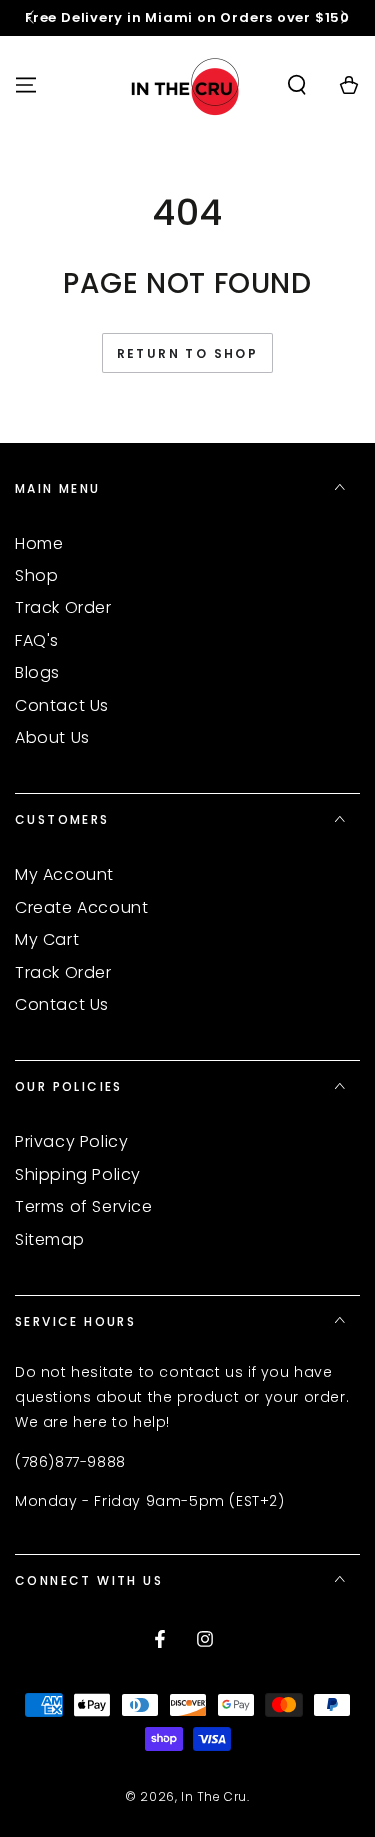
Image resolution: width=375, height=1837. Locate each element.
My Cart (47, 939)
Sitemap (49, 1239)
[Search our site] (297, 85)
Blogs (37, 672)
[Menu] (26, 85)
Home (39, 543)
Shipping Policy (78, 1174)
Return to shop (188, 353)
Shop (36, 575)
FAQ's (37, 640)
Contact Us (62, 705)
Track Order (63, 607)
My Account (64, 874)
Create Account (81, 907)
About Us (52, 737)
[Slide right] (343, 18)
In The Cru (214, 1796)
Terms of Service (84, 1206)
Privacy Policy (71, 1141)
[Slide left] (32, 18)
